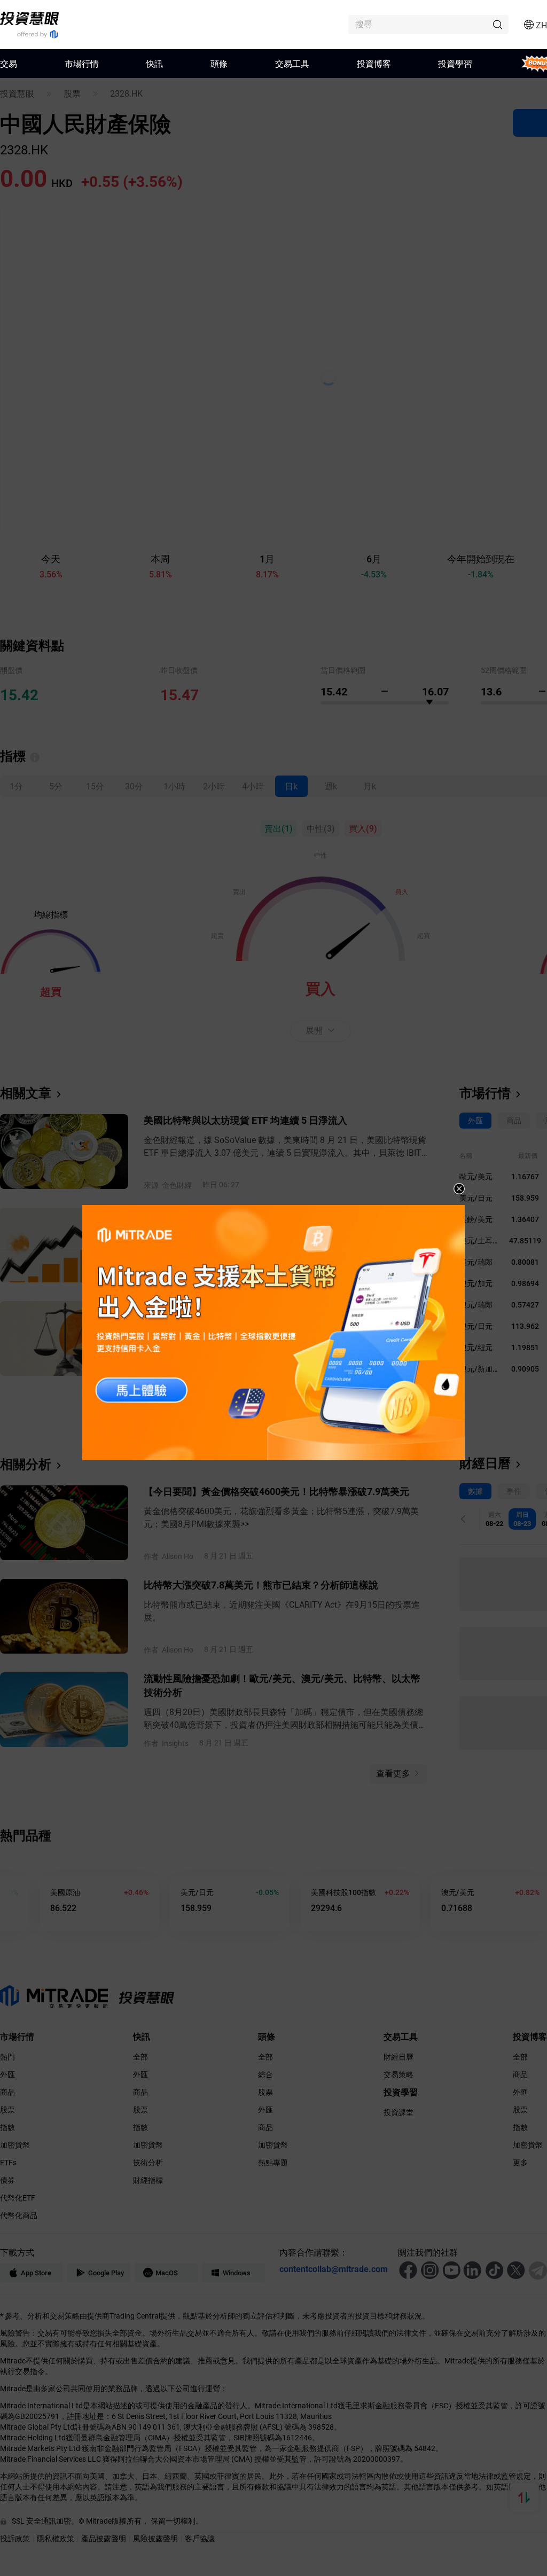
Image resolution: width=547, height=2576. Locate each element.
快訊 (154, 63)
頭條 (219, 63)
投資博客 (374, 63)
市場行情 (82, 63)
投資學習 (455, 63)
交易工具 (292, 63)
